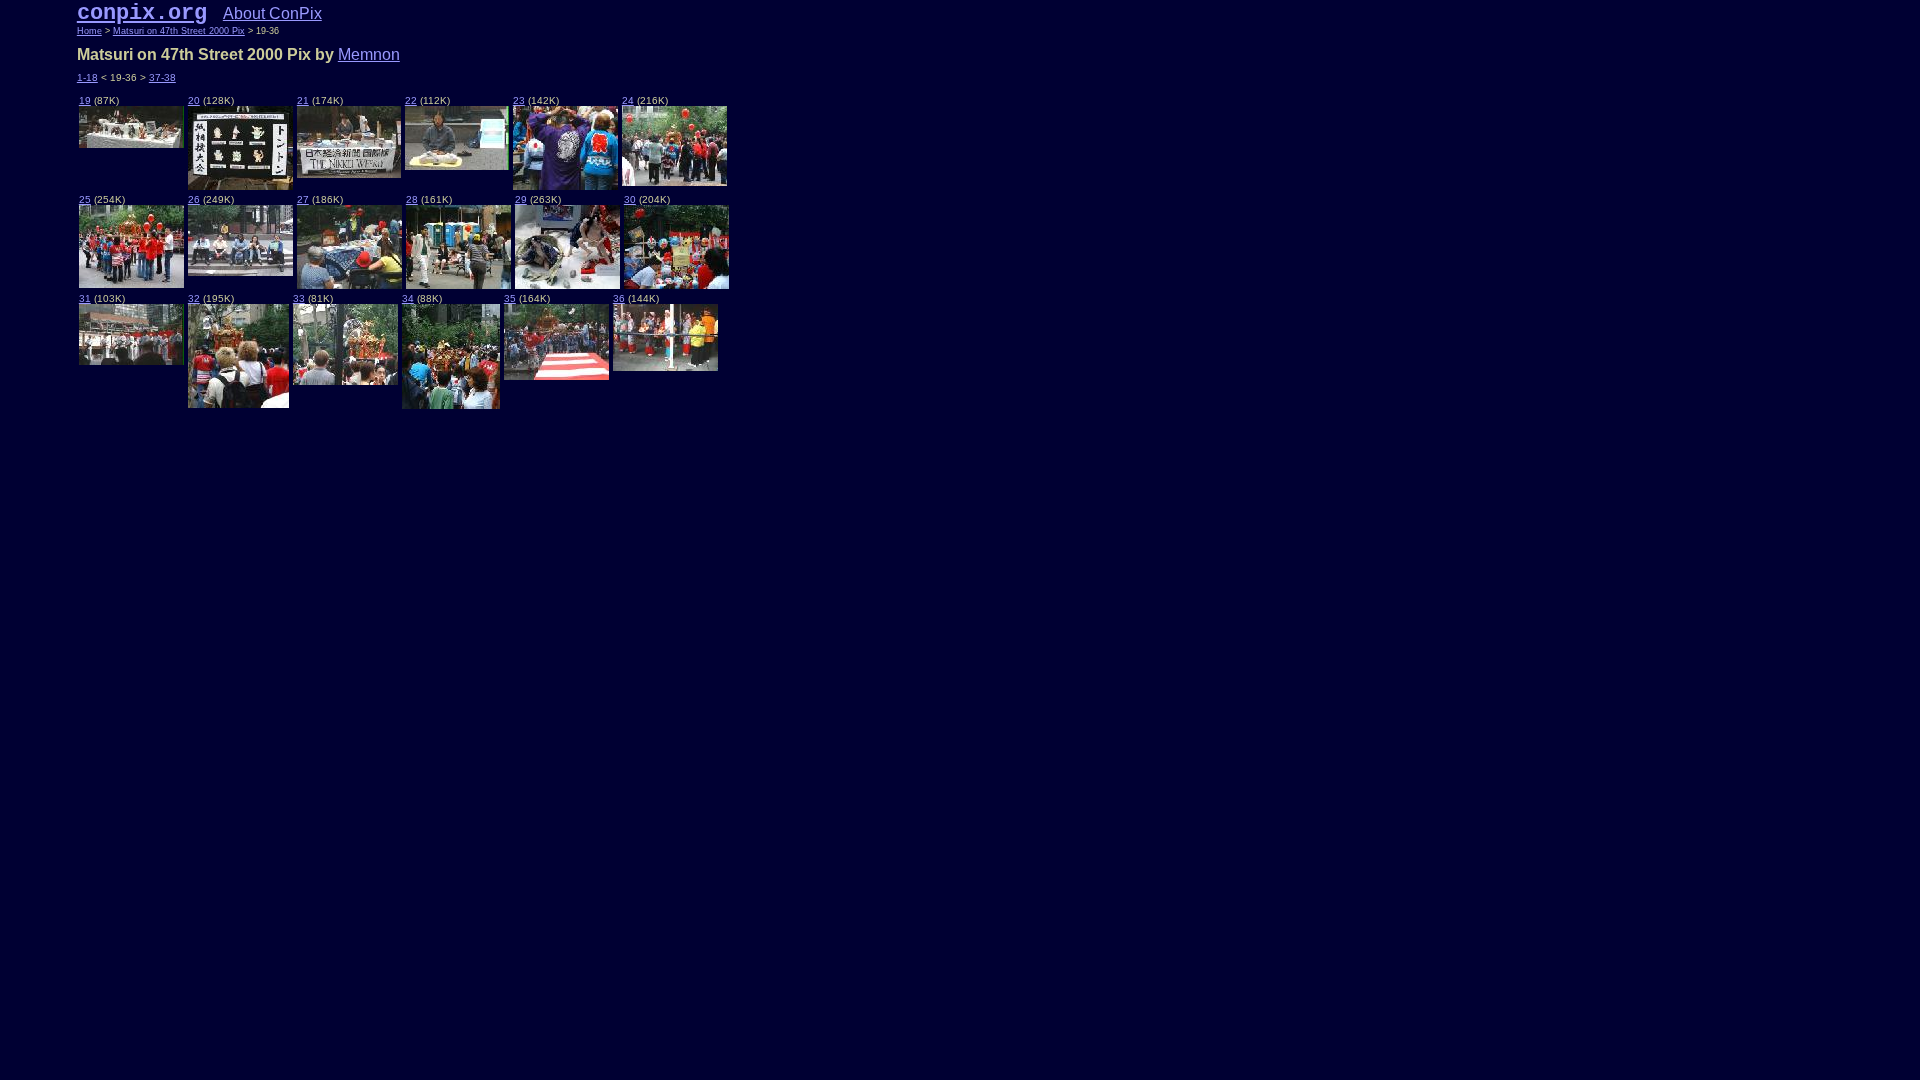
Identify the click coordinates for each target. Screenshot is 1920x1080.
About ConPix (272, 13)
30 (630, 199)
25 (85, 199)
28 (412, 199)
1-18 (87, 77)
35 (510, 298)
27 (303, 199)
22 (411, 100)
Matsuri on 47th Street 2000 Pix (179, 31)
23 (519, 100)
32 (194, 298)
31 (85, 298)
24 (628, 100)
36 (619, 298)
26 (194, 199)
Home (89, 31)
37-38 (162, 77)
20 (194, 100)
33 (299, 298)
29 (521, 199)
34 (408, 298)
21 (303, 100)
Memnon (369, 54)
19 (85, 100)
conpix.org (142, 13)
